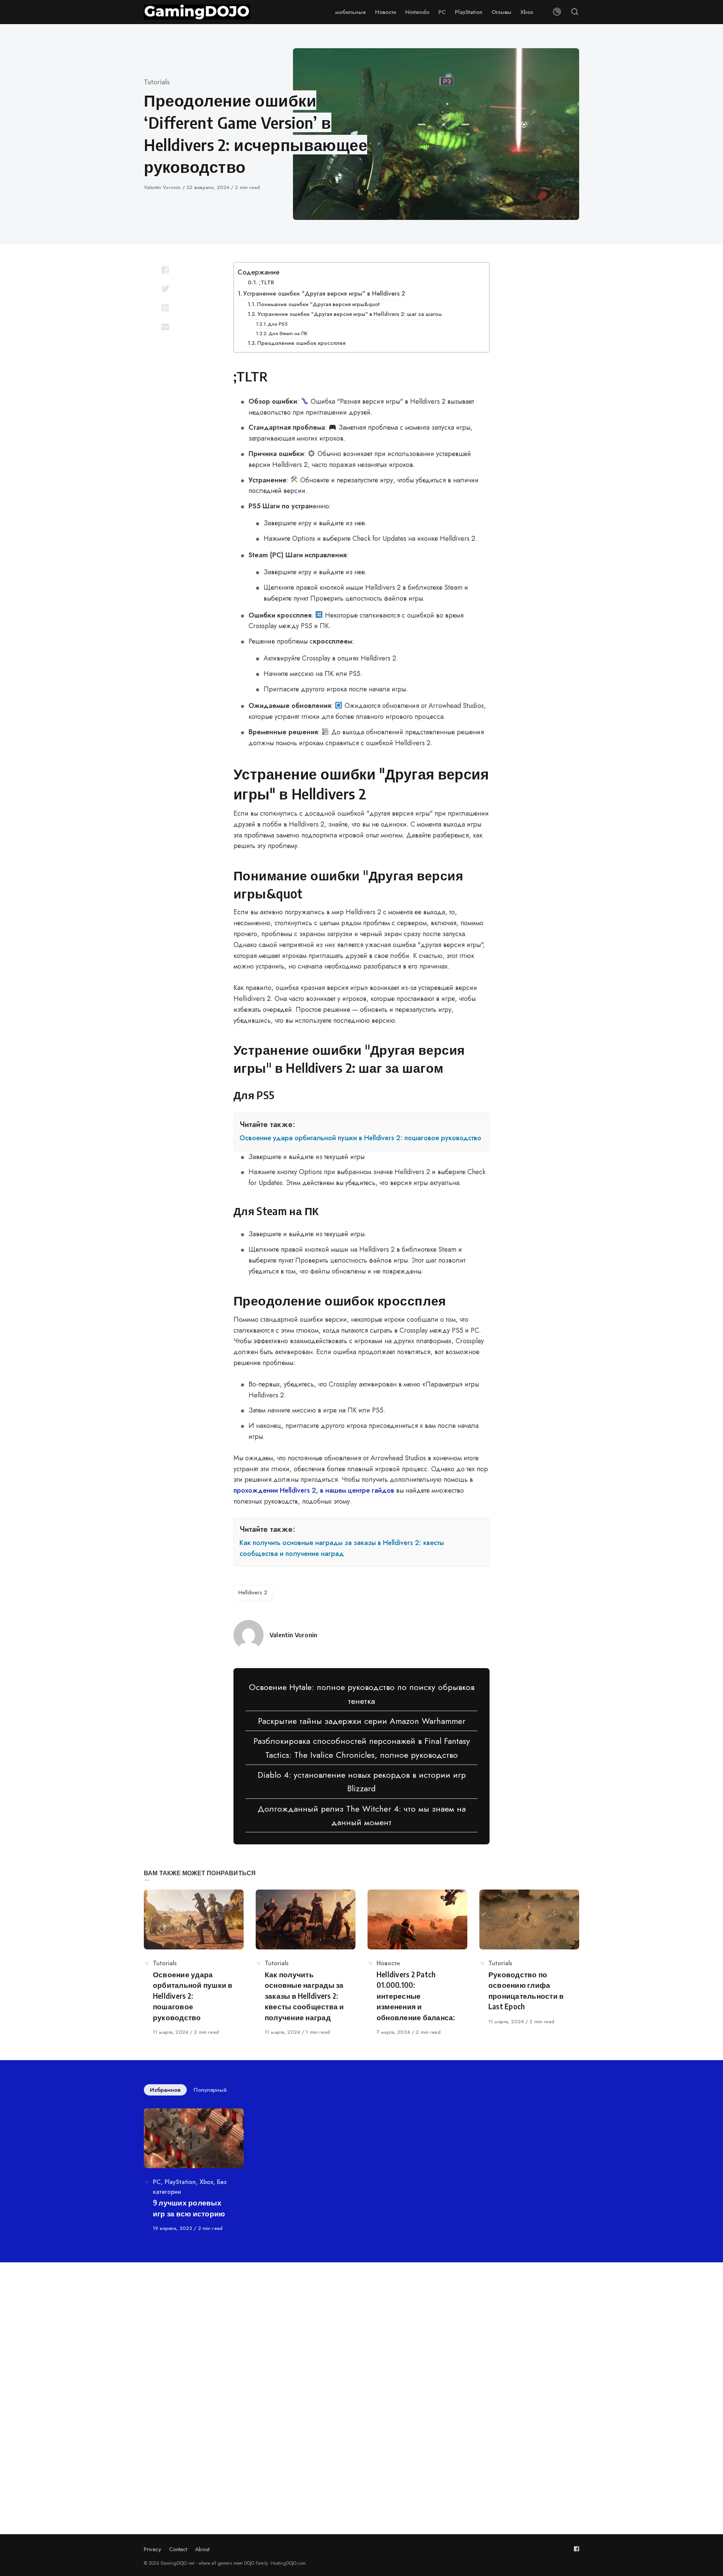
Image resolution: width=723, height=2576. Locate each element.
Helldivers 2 (253, 1592)
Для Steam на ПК (288, 333)
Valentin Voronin (163, 187)
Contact (178, 2549)
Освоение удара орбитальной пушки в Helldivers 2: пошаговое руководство (360, 1138)
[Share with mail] (165, 326)
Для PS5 (278, 324)
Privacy (153, 2549)
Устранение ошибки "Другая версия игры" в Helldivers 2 (324, 294)
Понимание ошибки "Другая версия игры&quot (318, 304)
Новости (388, 1963)
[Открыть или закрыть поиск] (575, 12)
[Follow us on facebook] (577, 2549)
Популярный (210, 2090)
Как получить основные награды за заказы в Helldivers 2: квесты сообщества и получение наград (342, 1548)
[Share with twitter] (165, 289)
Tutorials (157, 82)
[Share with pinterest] (165, 308)
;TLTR (266, 282)
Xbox (206, 2182)
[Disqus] (361, 2381)
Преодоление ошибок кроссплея (301, 343)
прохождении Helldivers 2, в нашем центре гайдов (314, 1490)
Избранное (165, 2090)
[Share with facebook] (165, 270)
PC (157, 2182)
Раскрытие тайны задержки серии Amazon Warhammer (362, 1721)
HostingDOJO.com (288, 2563)
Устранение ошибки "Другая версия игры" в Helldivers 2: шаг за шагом (350, 314)
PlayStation (180, 2182)
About (202, 2549)
